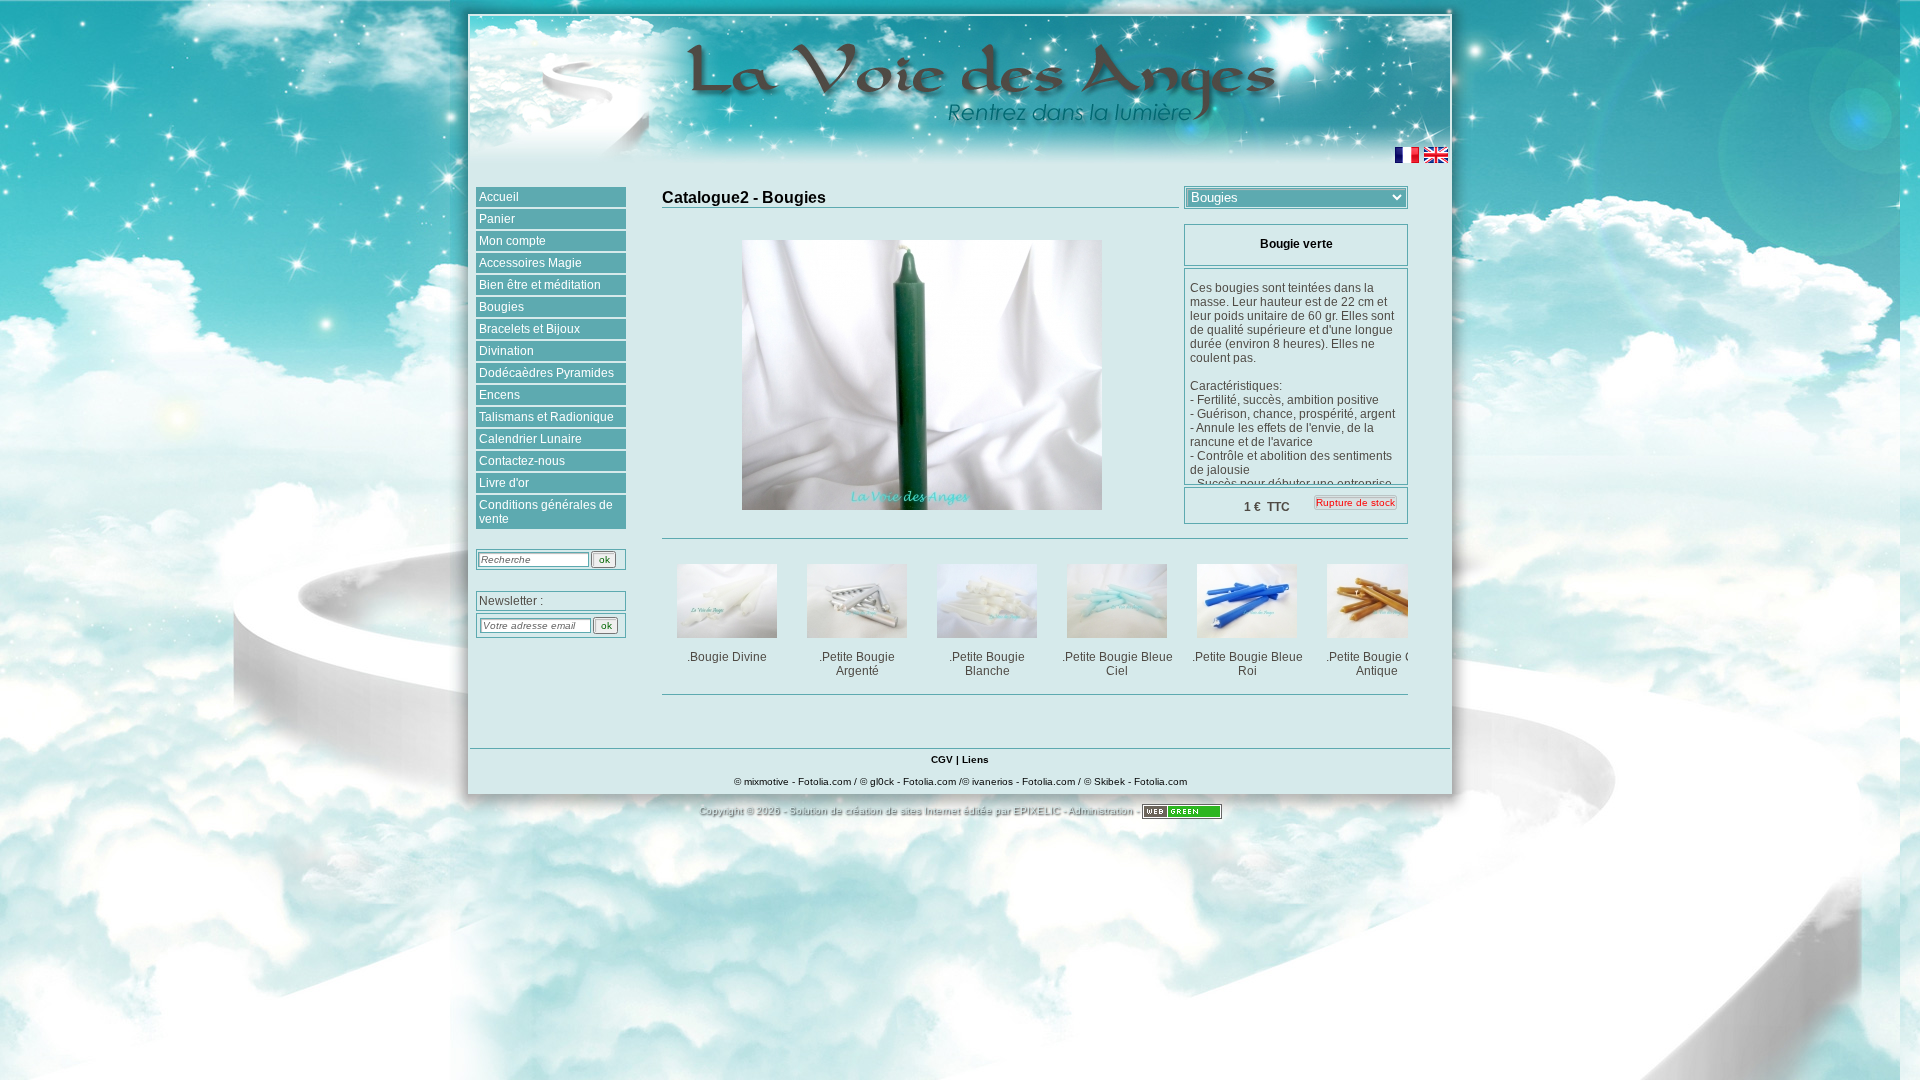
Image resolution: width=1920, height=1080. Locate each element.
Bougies (501, 307)
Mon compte (512, 241)
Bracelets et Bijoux (529, 329)
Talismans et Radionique (546, 417)
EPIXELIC (1036, 810)
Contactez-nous (522, 461)
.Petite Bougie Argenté (857, 664)
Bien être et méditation (540, 285)
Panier (497, 219)
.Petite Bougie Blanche (987, 664)
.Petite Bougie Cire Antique (1377, 664)
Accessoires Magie (530, 263)
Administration (1100, 810)
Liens (975, 759)
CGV (942, 759)
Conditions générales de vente (546, 512)
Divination (506, 351)
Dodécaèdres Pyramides (546, 373)
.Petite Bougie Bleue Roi (1247, 664)
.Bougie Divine (727, 657)
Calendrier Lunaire (530, 439)
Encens (499, 395)
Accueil (499, 197)
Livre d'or (504, 483)
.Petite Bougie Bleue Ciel (1117, 664)
